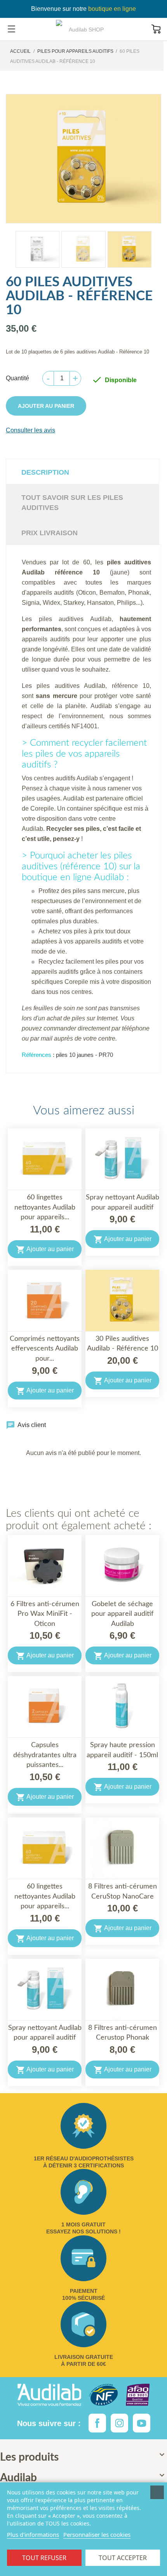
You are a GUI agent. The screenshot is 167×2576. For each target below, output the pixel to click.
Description (45, 472)
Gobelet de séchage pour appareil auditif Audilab (122, 1614)
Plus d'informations (33, 2534)
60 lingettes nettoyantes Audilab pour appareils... (45, 1207)
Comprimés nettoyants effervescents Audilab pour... (45, 1349)
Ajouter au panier (46, 406)
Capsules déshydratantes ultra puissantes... (45, 1755)
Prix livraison (50, 533)
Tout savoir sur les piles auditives (72, 503)
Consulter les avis (30, 430)
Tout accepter (123, 2558)
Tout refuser (44, 2558)
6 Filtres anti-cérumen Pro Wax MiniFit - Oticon (45, 1614)
